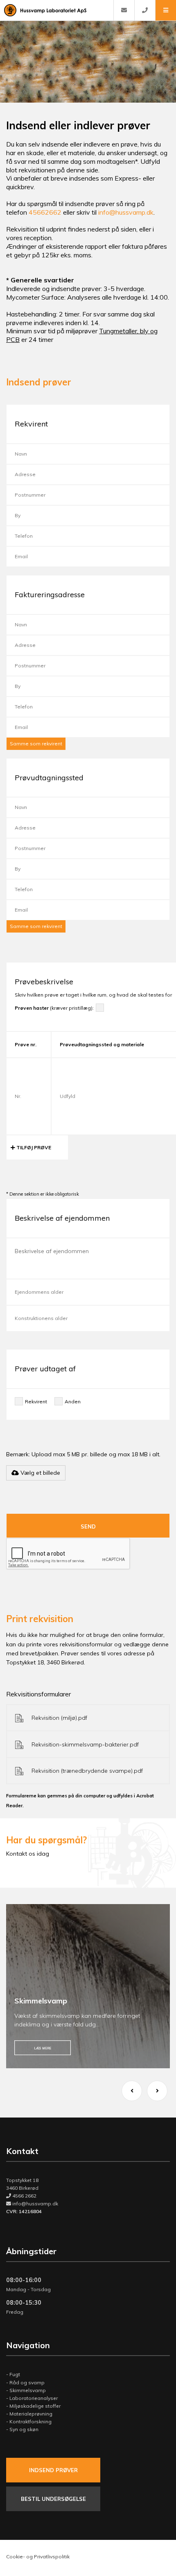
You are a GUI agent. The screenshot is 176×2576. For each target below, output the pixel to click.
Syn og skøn (24, 2429)
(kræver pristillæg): (54, 1008)
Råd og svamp (27, 2382)
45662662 (45, 212)
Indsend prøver (53, 2470)
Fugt (15, 2374)
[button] (166, 10)
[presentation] (132, 2091)
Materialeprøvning (31, 2414)
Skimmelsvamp (28, 2390)
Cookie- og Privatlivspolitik (38, 2557)
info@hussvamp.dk (126, 212)
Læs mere (42, 2048)
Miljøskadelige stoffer (35, 2406)
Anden (73, 1401)
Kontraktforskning (30, 2421)
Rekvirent (36, 1401)
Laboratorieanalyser (34, 2398)
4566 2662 (24, 2196)
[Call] (145, 10)
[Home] (57, 10)
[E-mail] (124, 10)
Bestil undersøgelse (53, 2499)
